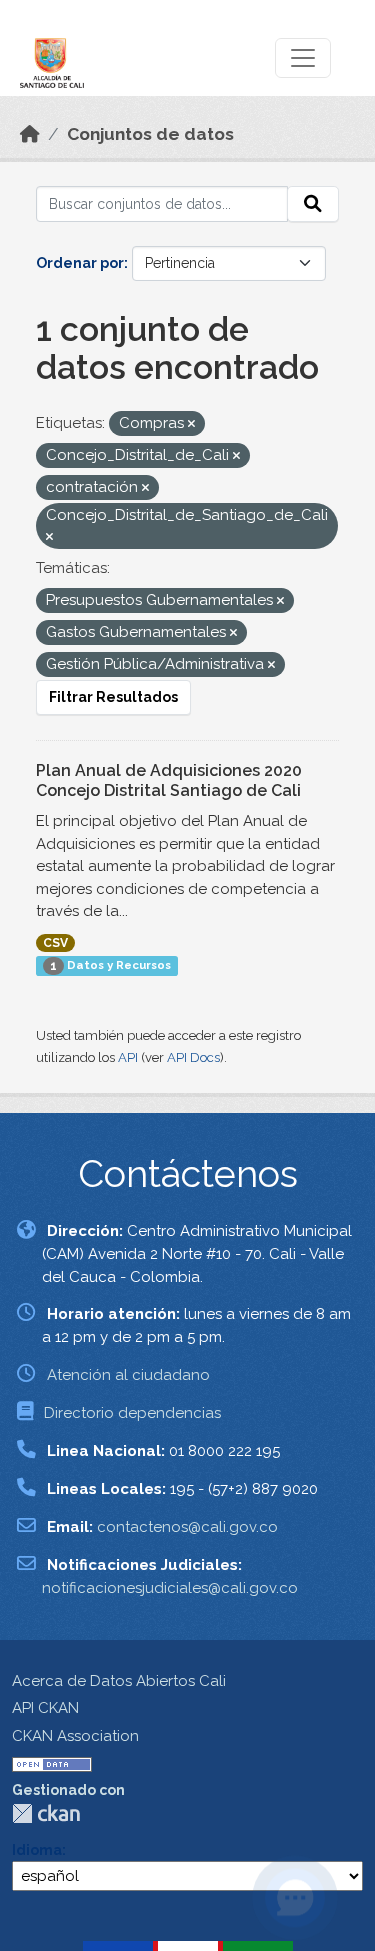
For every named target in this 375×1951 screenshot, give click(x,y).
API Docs (193, 1057)
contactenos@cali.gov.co (187, 1527)
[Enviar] (313, 204)
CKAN (46, 1813)
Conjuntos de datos (150, 134)
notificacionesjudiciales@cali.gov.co (170, 1588)
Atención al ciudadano (128, 1375)
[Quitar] (191, 424)
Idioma (37, 1850)
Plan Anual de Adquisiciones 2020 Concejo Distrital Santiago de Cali (169, 781)
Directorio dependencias (132, 1413)
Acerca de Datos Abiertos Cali (119, 1681)
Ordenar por (80, 263)
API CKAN (45, 1708)
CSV (55, 943)
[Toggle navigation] (303, 58)
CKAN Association (75, 1736)
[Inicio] (30, 134)
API (128, 1057)
